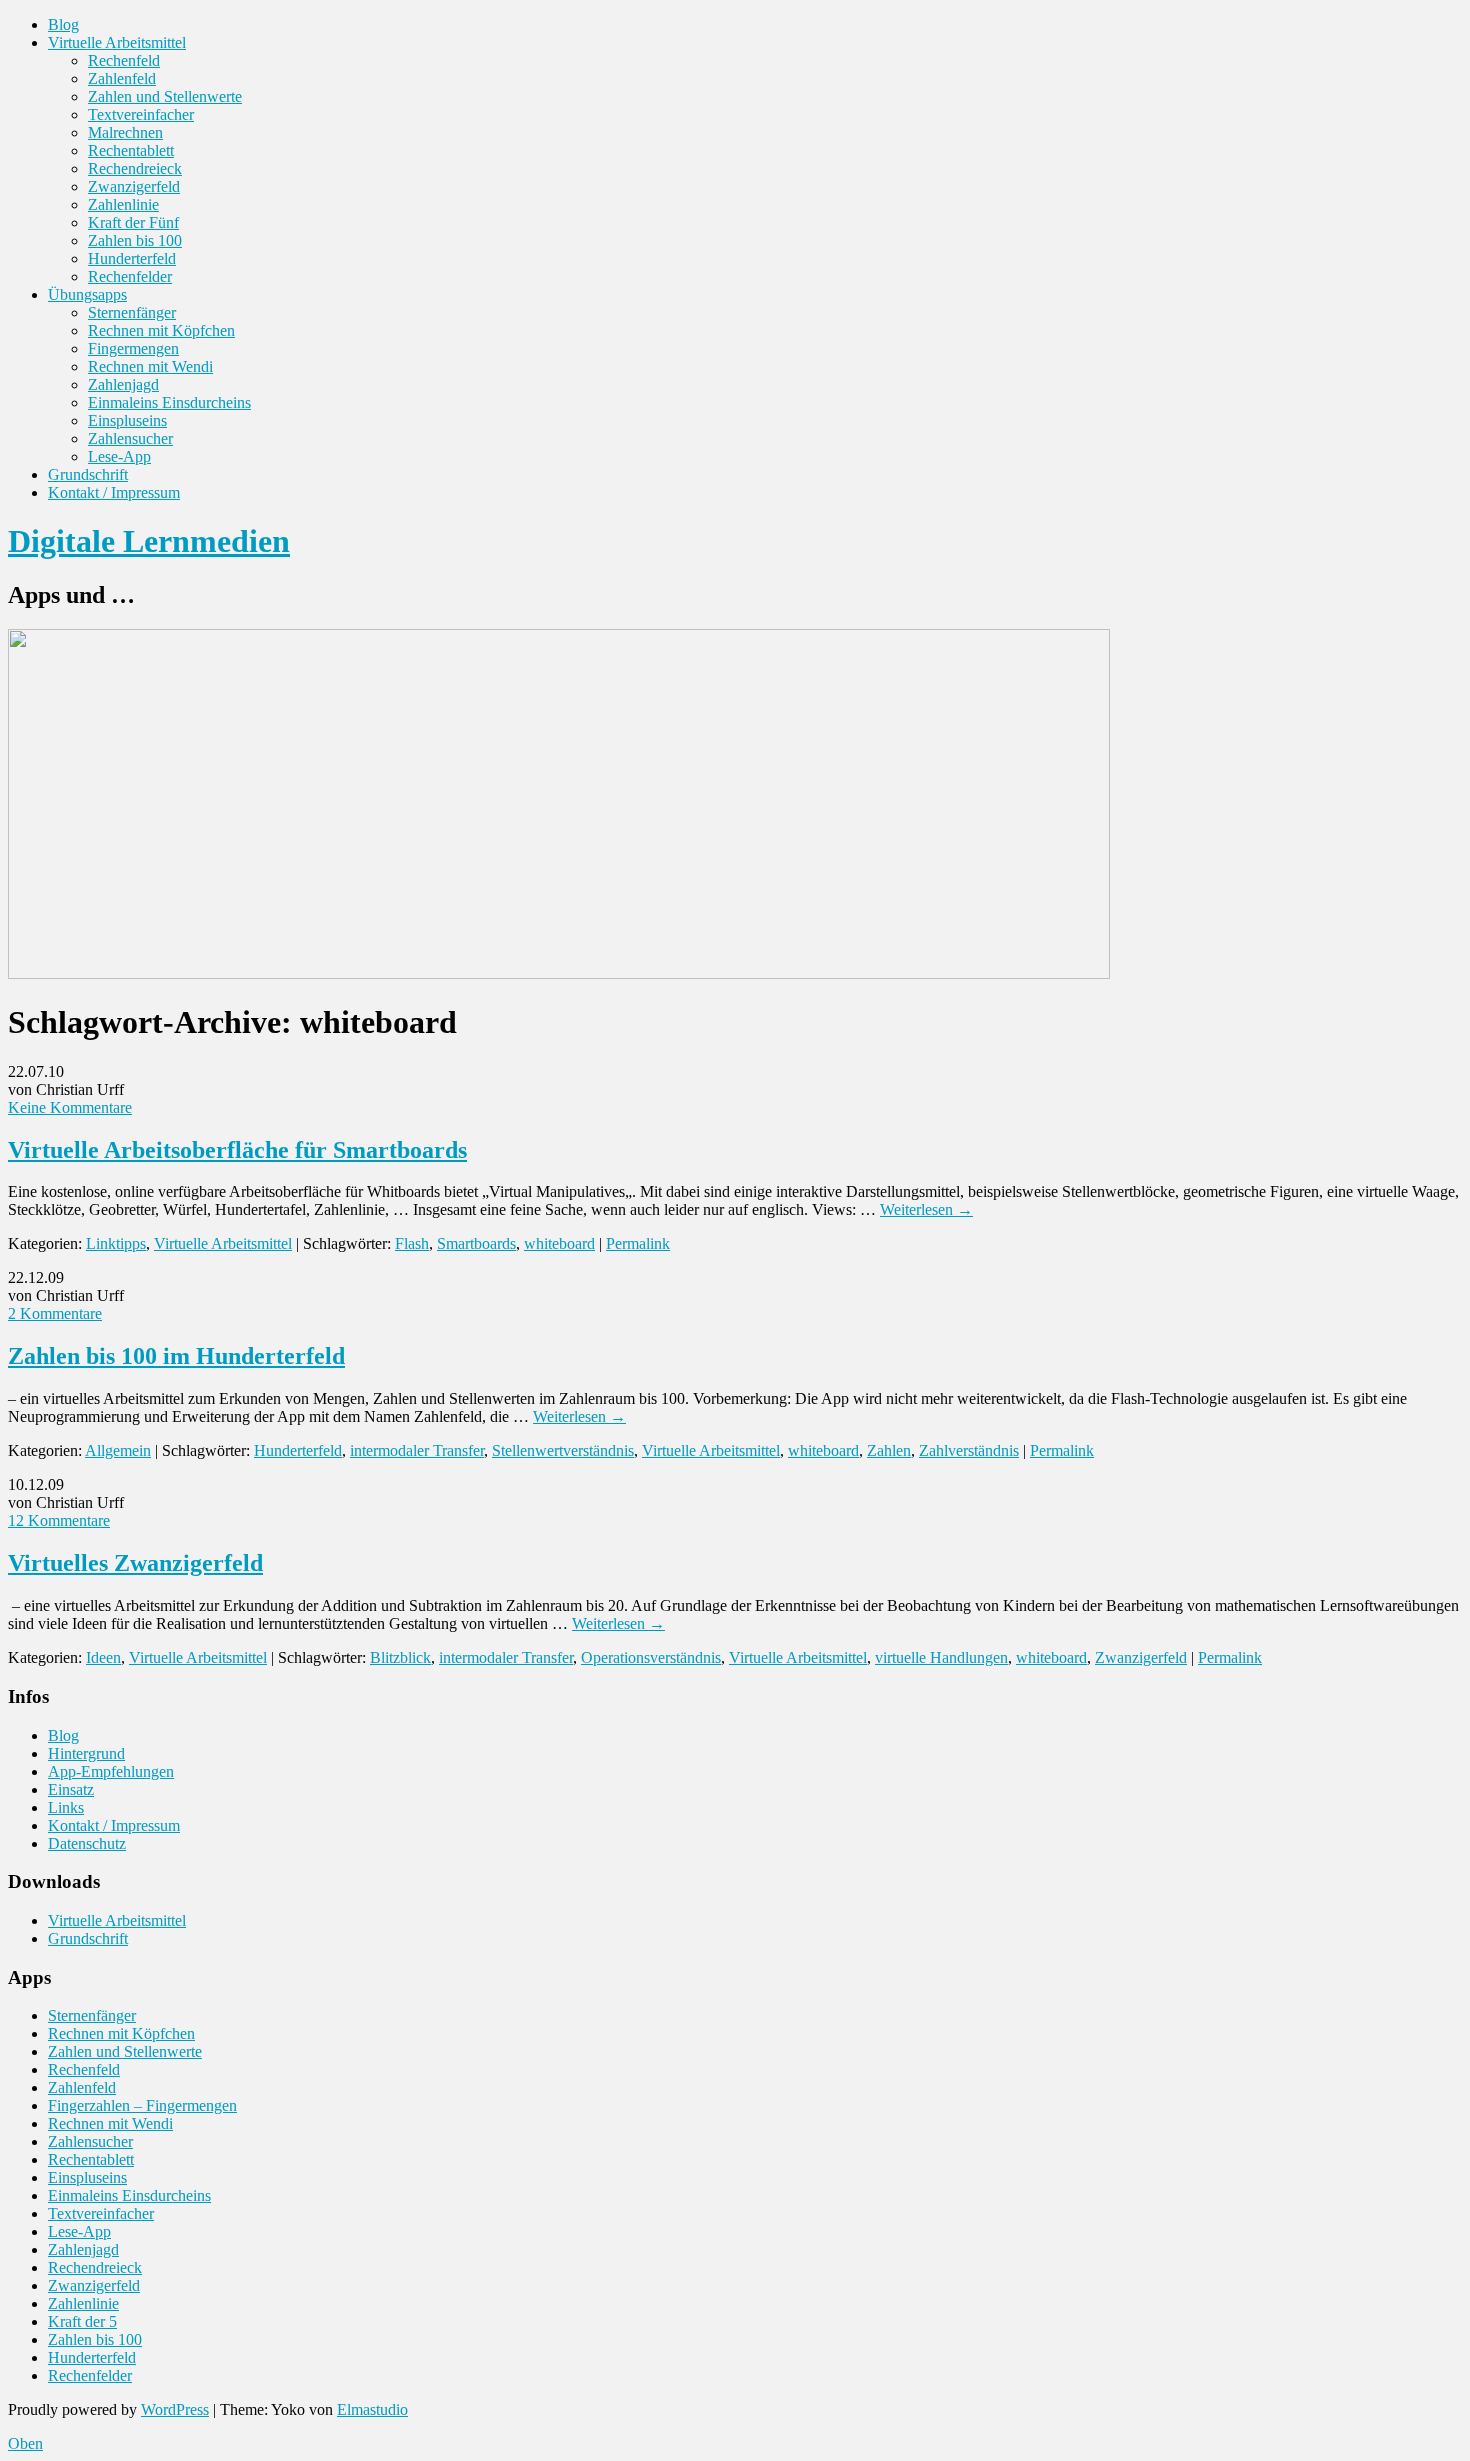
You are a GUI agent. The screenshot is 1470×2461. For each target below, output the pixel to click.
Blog (63, 24)
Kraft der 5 (82, 2321)
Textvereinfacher (141, 114)
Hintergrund (86, 1753)
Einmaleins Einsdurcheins (169, 402)
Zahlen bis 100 (135, 240)
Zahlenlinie (123, 204)
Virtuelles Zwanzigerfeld (135, 1563)
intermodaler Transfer (417, 1450)
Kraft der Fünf (133, 222)
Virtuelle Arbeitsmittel (117, 42)
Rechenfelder (130, 276)
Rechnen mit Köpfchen (161, 330)
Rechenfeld (124, 60)
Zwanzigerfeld (134, 186)
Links (66, 1807)
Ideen (103, 1657)
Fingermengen (133, 348)
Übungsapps (87, 294)
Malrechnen (125, 132)
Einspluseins (127, 420)
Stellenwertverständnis (563, 1450)
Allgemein (118, 1450)
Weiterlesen (926, 1209)
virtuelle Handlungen (941, 1657)
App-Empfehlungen (111, 1771)
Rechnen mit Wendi (150, 366)
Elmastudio (372, 2409)
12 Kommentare (59, 1520)
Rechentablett (131, 150)
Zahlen (889, 1450)
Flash (412, 1243)
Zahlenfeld (122, 78)
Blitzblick (400, 1657)
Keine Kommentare (70, 1107)
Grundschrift (88, 474)
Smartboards (476, 1243)
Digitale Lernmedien (149, 541)
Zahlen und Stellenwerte (165, 96)
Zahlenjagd (123, 384)
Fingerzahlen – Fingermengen (142, 2105)
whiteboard (559, 1243)
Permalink (638, 1243)
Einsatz (71, 1789)
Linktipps (116, 1243)
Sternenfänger (132, 312)
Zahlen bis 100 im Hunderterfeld (176, 1356)
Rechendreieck (135, 168)
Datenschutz (87, 1843)
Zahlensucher (130, 438)
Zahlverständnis (969, 1450)
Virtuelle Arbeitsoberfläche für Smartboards (237, 1150)
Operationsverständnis (651, 1657)
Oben (25, 2443)
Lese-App (119, 456)
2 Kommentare (55, 1313)
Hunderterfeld (132, 258)
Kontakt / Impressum (114, 492)
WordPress (175, 2409)
